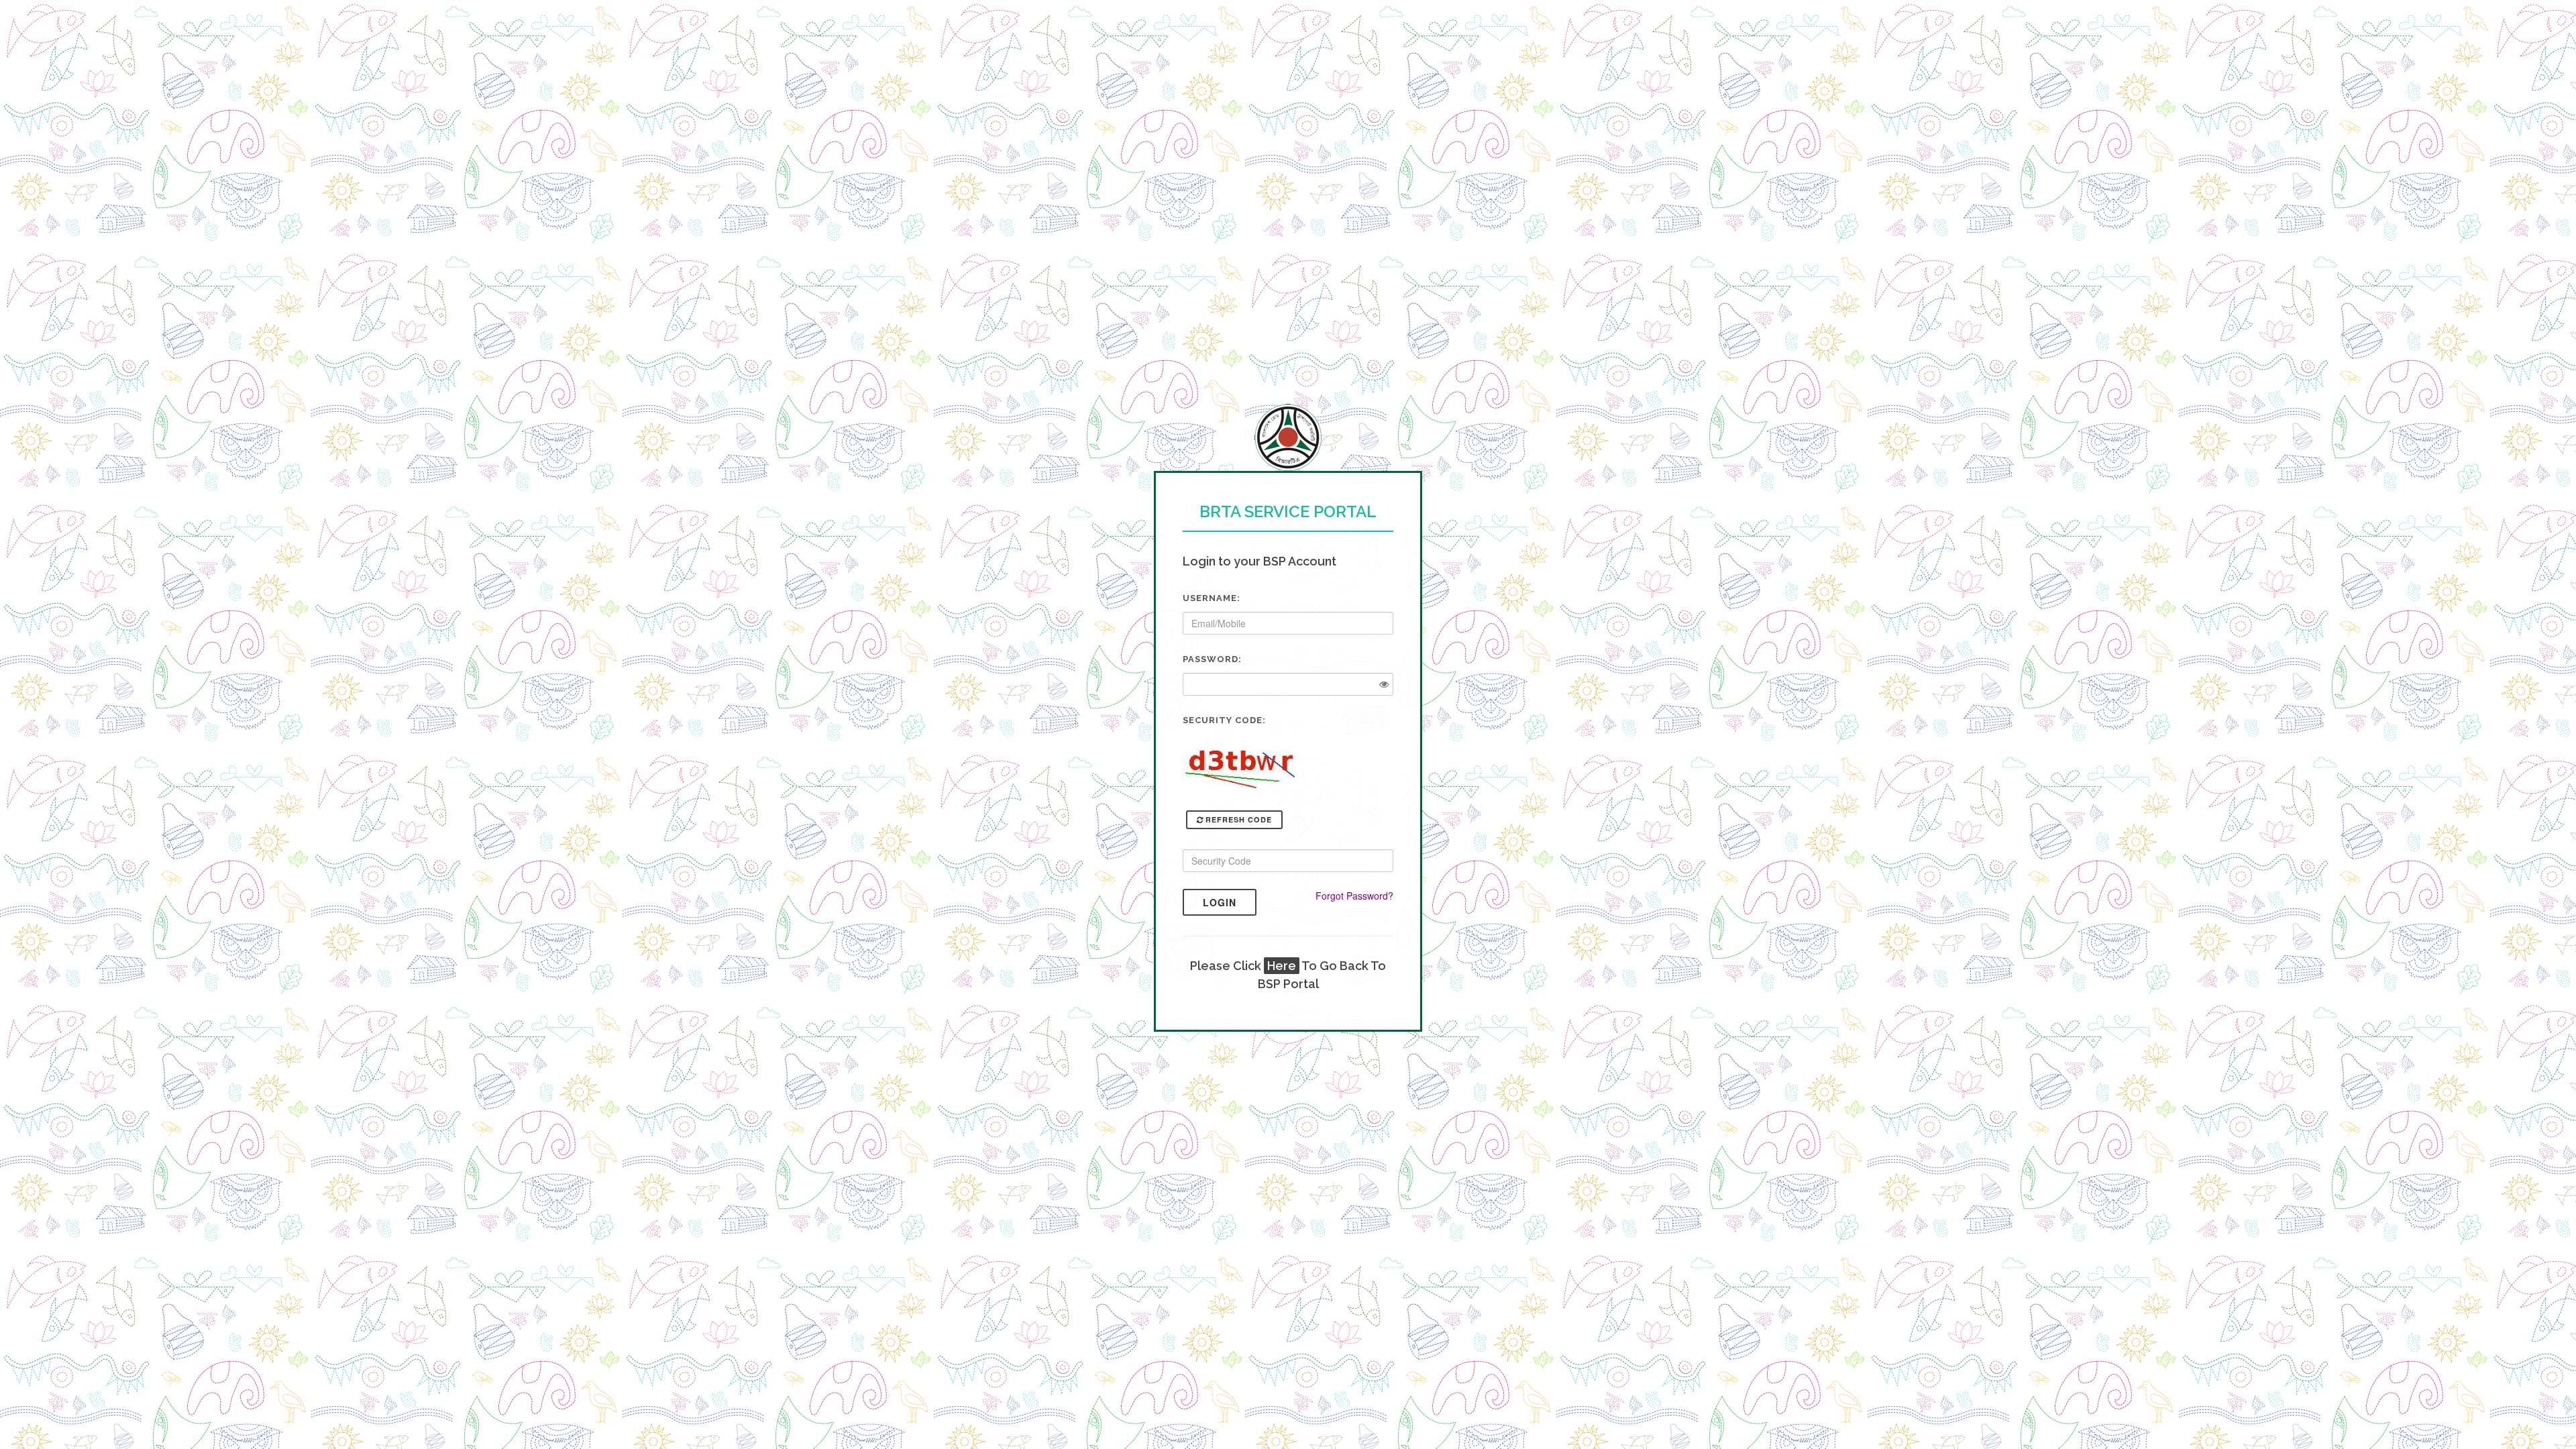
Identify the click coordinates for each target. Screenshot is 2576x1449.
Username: (1212, 598)
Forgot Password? (1354, 896)
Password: (1212, 659)
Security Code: (1224, 720)
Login (1220, 902)
